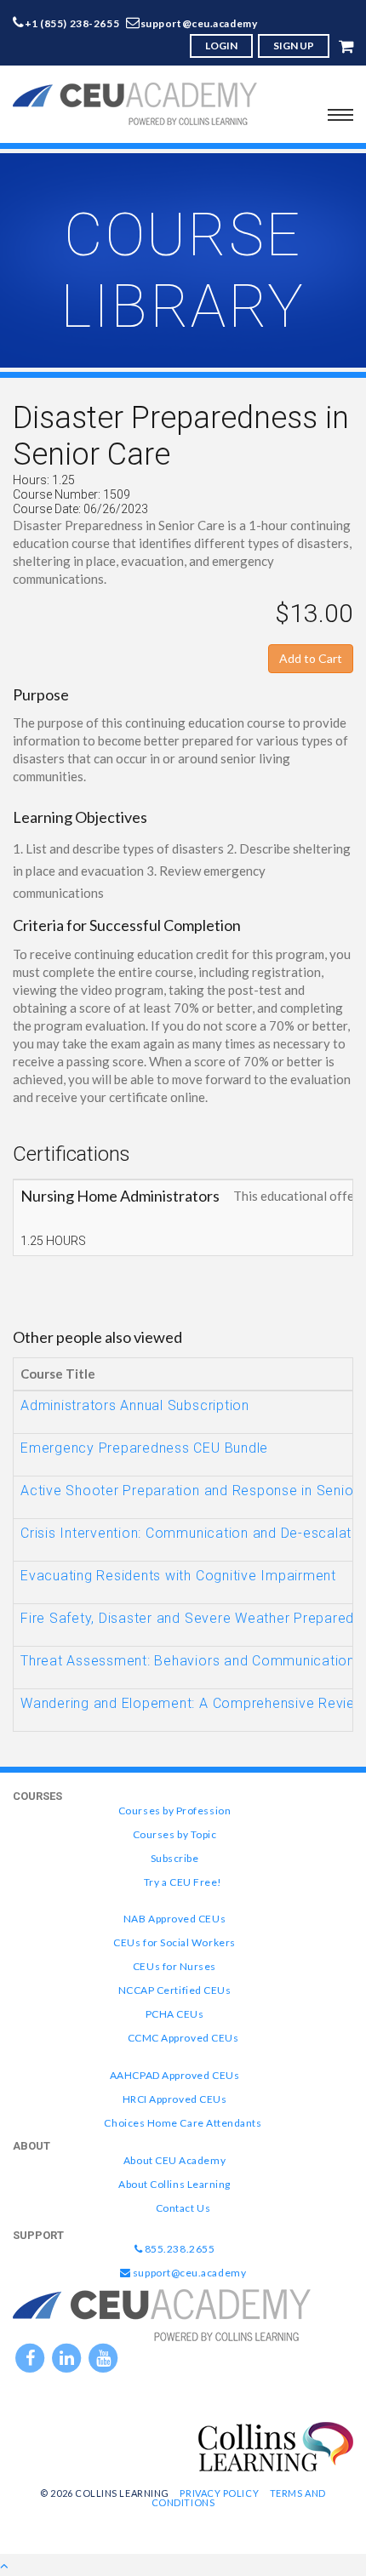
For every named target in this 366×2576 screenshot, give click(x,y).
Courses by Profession (174, 1811)
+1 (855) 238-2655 (72, 23)
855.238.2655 (178, 2249)
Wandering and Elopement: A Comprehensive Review (193, 1703)
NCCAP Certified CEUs (175, 1990)
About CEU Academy (174, 2160)
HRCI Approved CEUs (175, 2099)
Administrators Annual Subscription (135, 1405)
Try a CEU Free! (183, 1882)
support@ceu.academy (199, 23)
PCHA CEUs (175, 2014)
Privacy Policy (219, 2493)
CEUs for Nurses (174, 1966)
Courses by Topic (175, 1834)
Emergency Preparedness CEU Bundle (144, 1448)
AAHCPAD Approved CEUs (174, 2075)
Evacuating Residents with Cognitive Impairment (178, 1576)
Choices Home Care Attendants (183, 2123)
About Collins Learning (174, 2184)
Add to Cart (311, 658)
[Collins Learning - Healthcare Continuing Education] (276, 2445)
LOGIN (221, 46)
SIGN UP (294, 46)
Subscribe (175, 1858)
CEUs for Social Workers (174, 1942)
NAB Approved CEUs (174, 1919)
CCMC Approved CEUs (183, 2038)
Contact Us (183, 2208)
